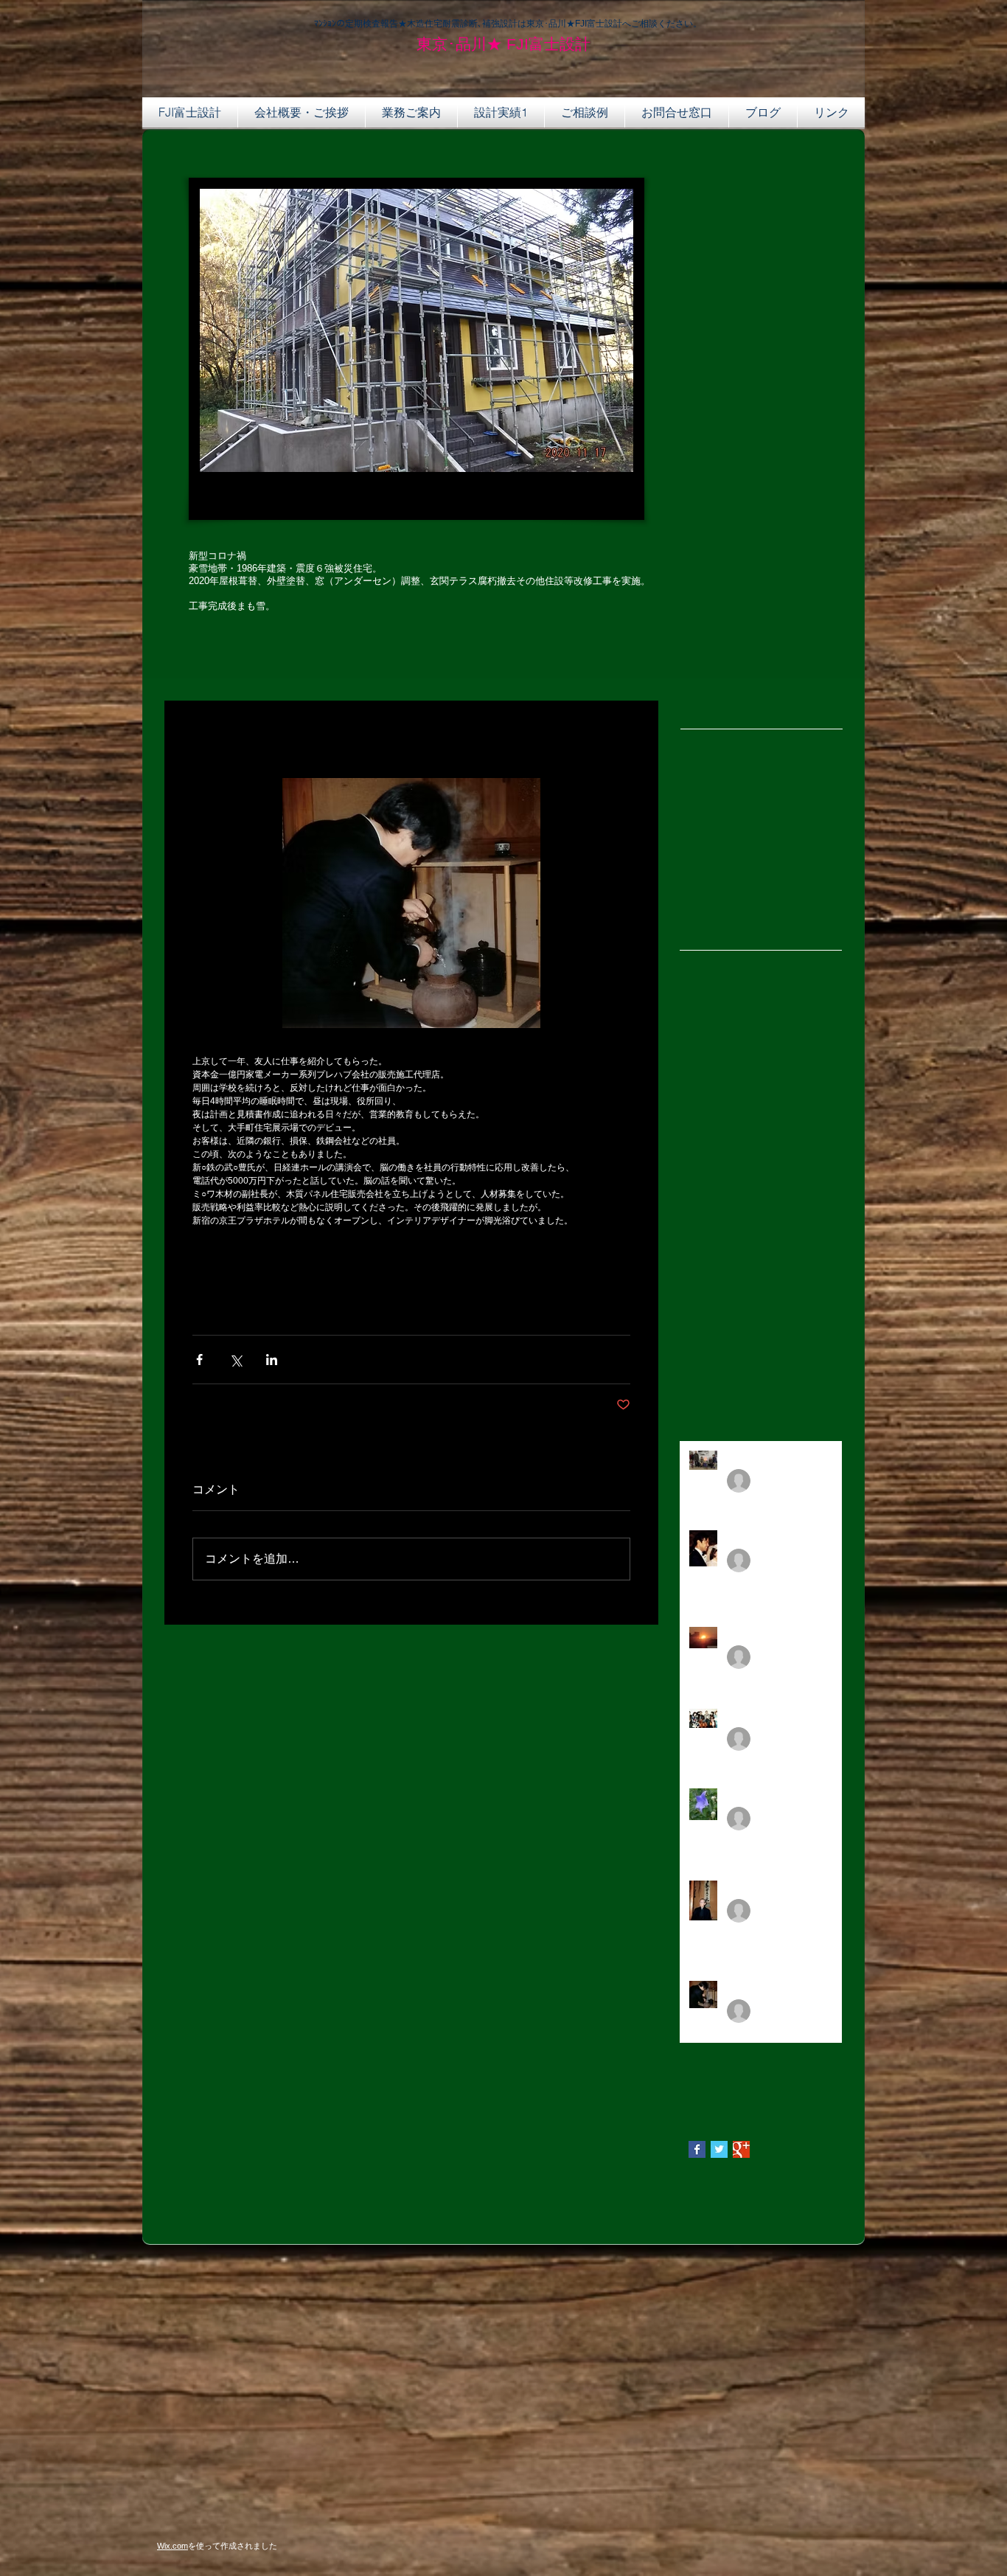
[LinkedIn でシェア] (272, 1360)
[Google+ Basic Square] (741, 2149)
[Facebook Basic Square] (697, 2149)
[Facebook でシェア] (199, 1360)
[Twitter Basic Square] (719, 2149)
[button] (831, 112)
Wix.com (173, 2546)
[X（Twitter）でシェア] (236, 1360)
